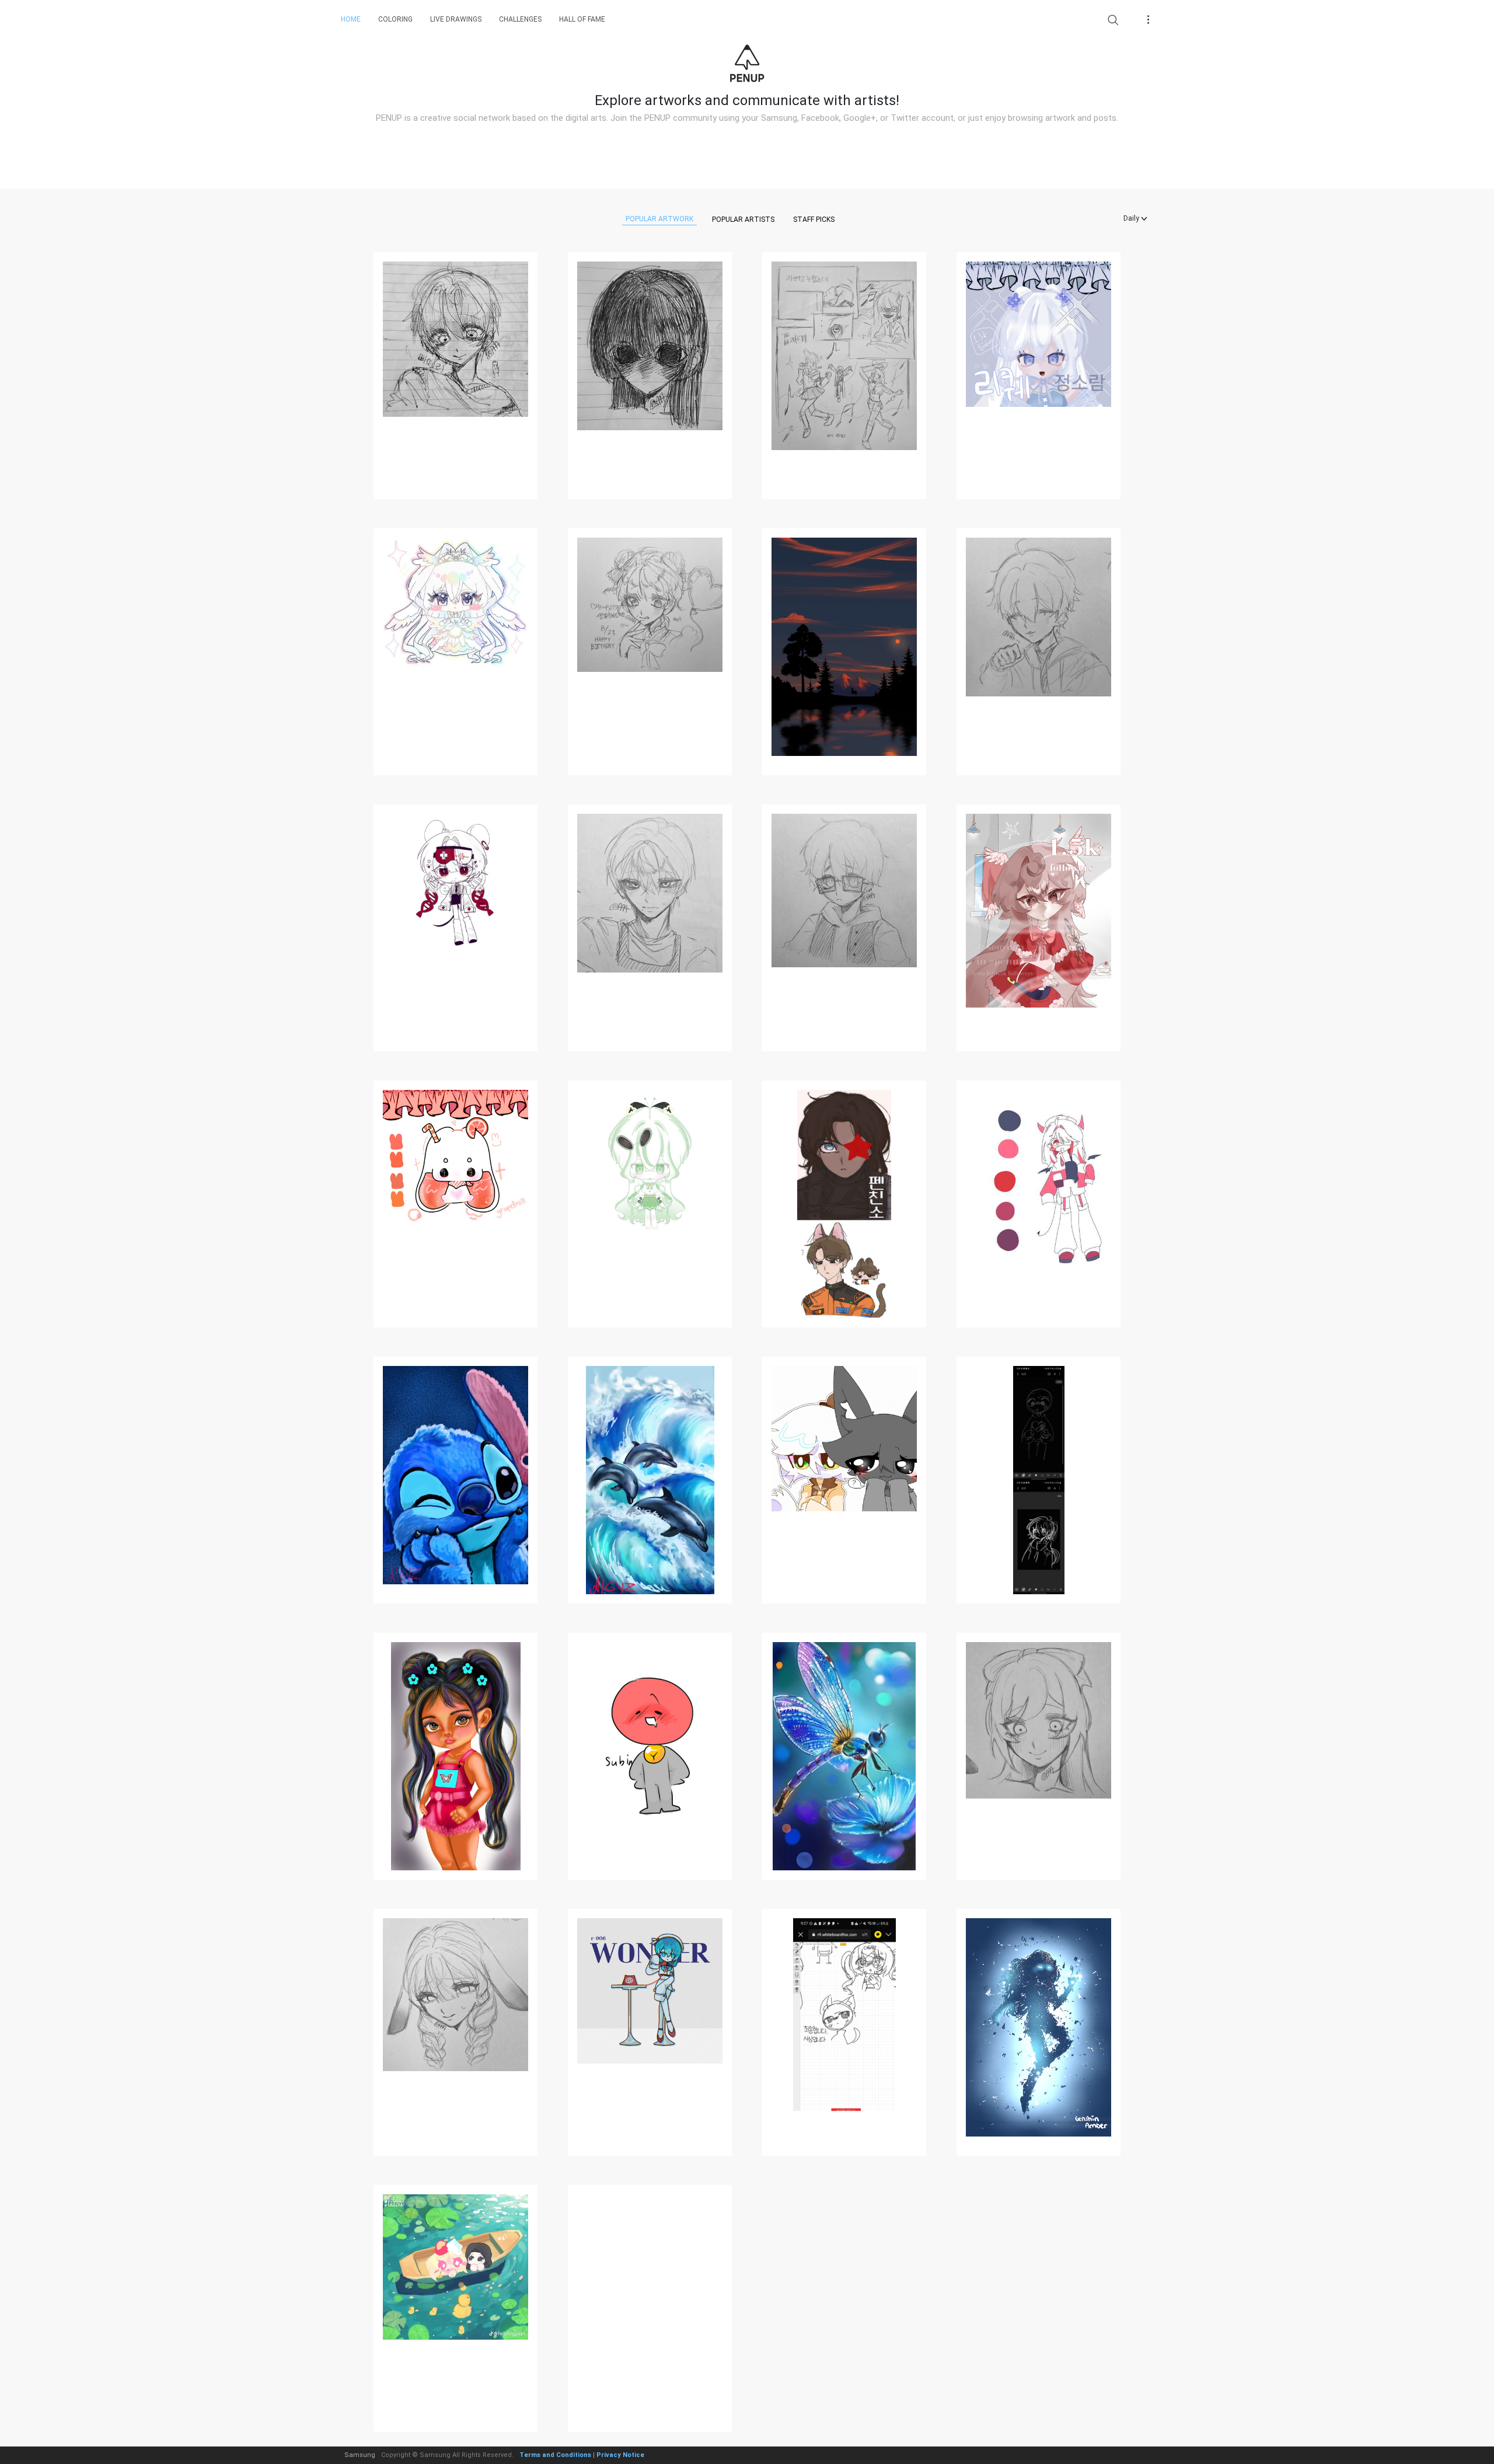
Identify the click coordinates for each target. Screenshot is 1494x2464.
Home (351, 19)
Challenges (520, 19)
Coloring (395, 19)
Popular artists (743, 219)
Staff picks (814, 219)
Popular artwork (659, 219)
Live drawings (456, 19)
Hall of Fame (582, 19)
